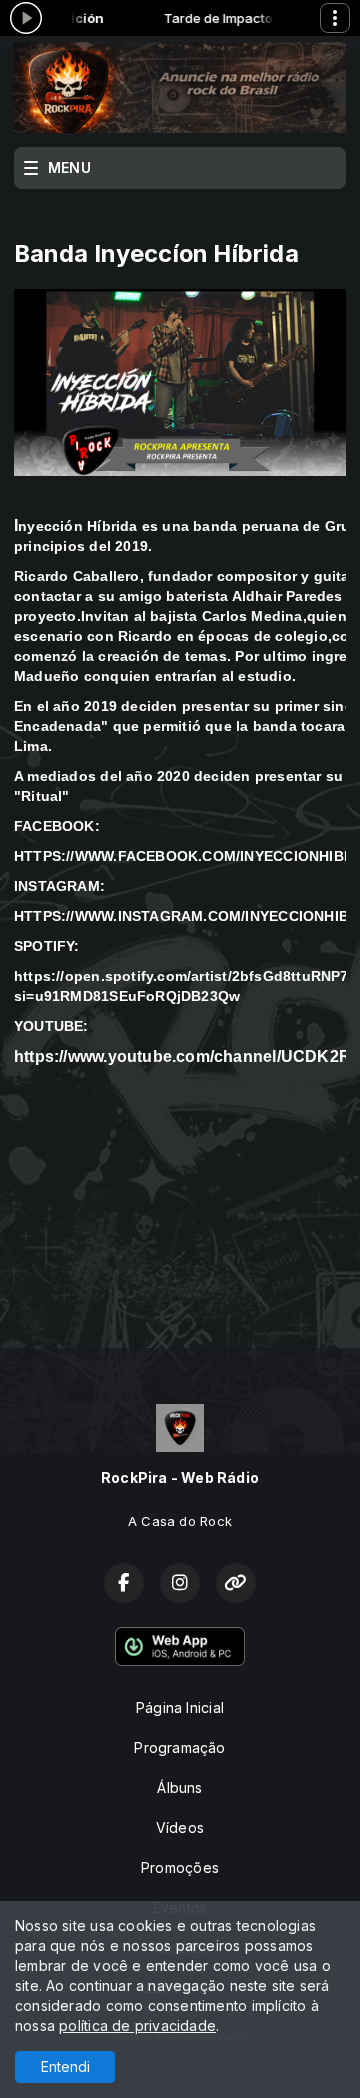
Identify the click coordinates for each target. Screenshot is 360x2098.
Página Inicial (180, 1707)
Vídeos (180, 1827)
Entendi (65, 2066)
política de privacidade (137, 2025)
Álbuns (179, 1787)
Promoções (180, 1867)
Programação (179, 1747)
